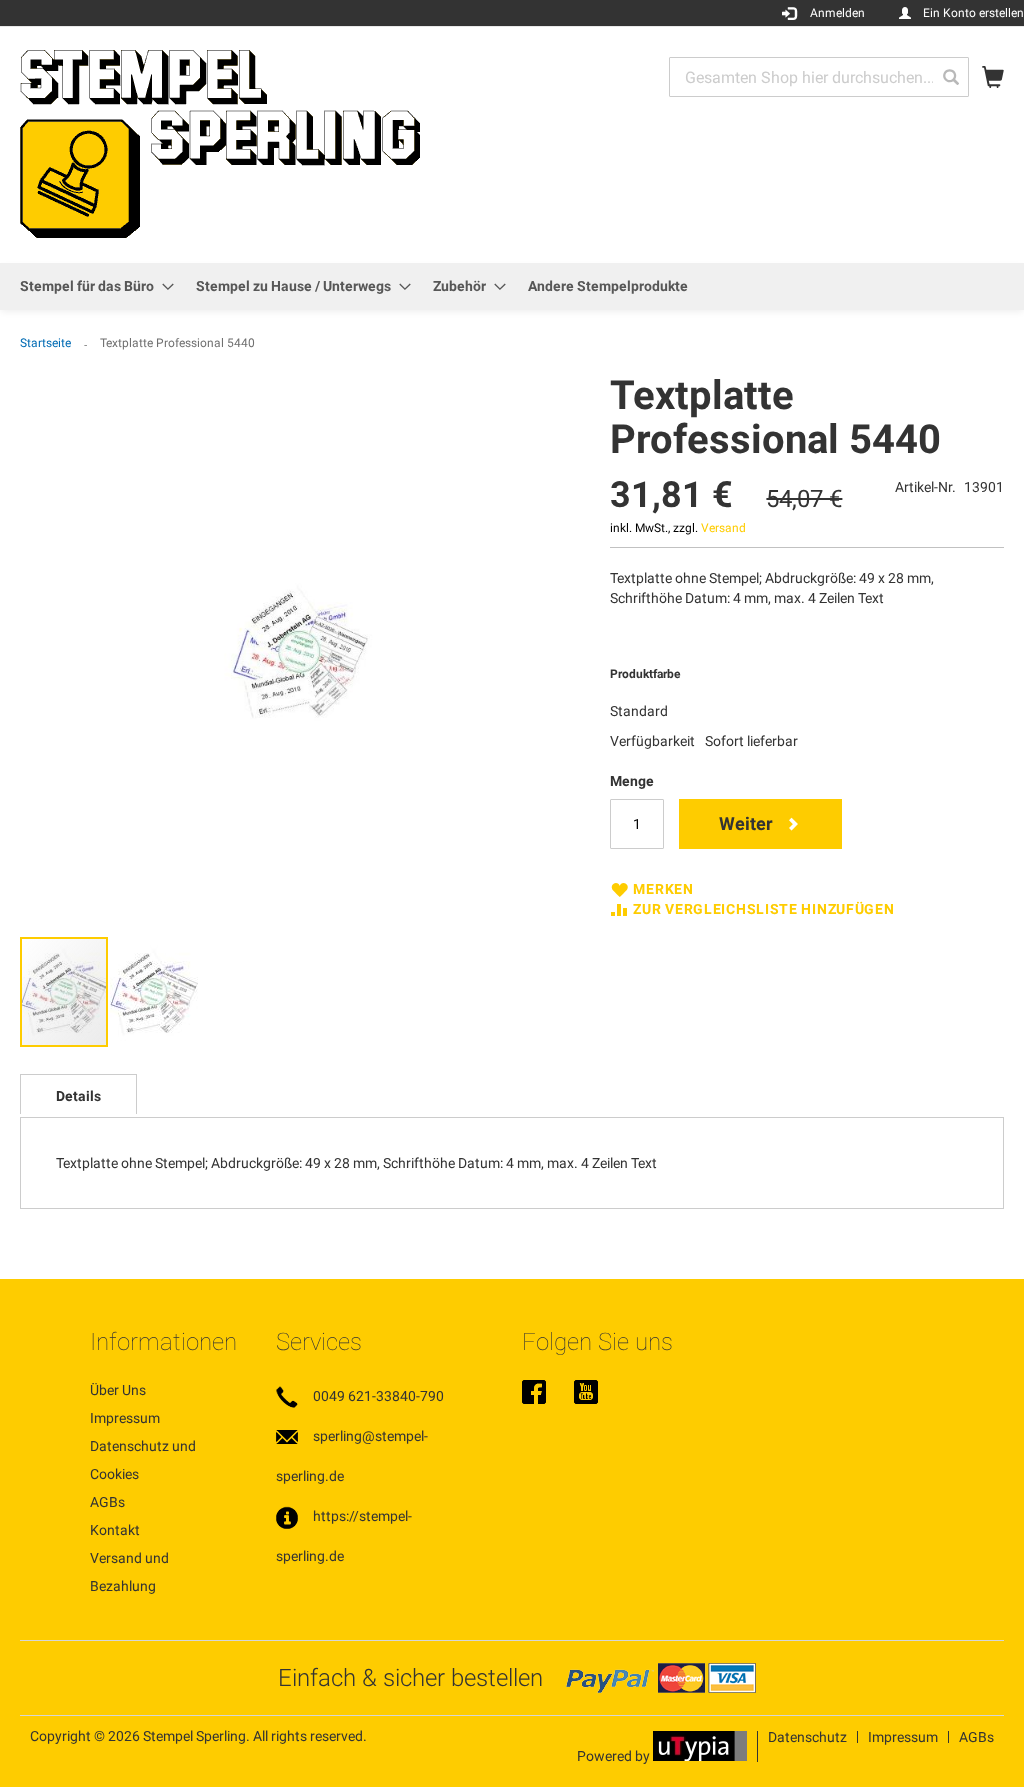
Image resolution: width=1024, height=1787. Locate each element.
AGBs (107, 1502)
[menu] (512, 286)
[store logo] (220, 143)
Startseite (45, 343)
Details (78, 1096)
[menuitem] (91, 286)
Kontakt (115, 1530)
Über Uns (118, 1390)
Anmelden (837, 13)
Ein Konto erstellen (973, 13)
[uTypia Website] (700, 1756)
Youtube (586, 1394)
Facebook (534, 1394)
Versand (723, 528)
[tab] (78, 1094)
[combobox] (819, 77)
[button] (154, 992)
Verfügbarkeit (652, 741)
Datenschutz (807, 1737)
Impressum (125, 1418)
